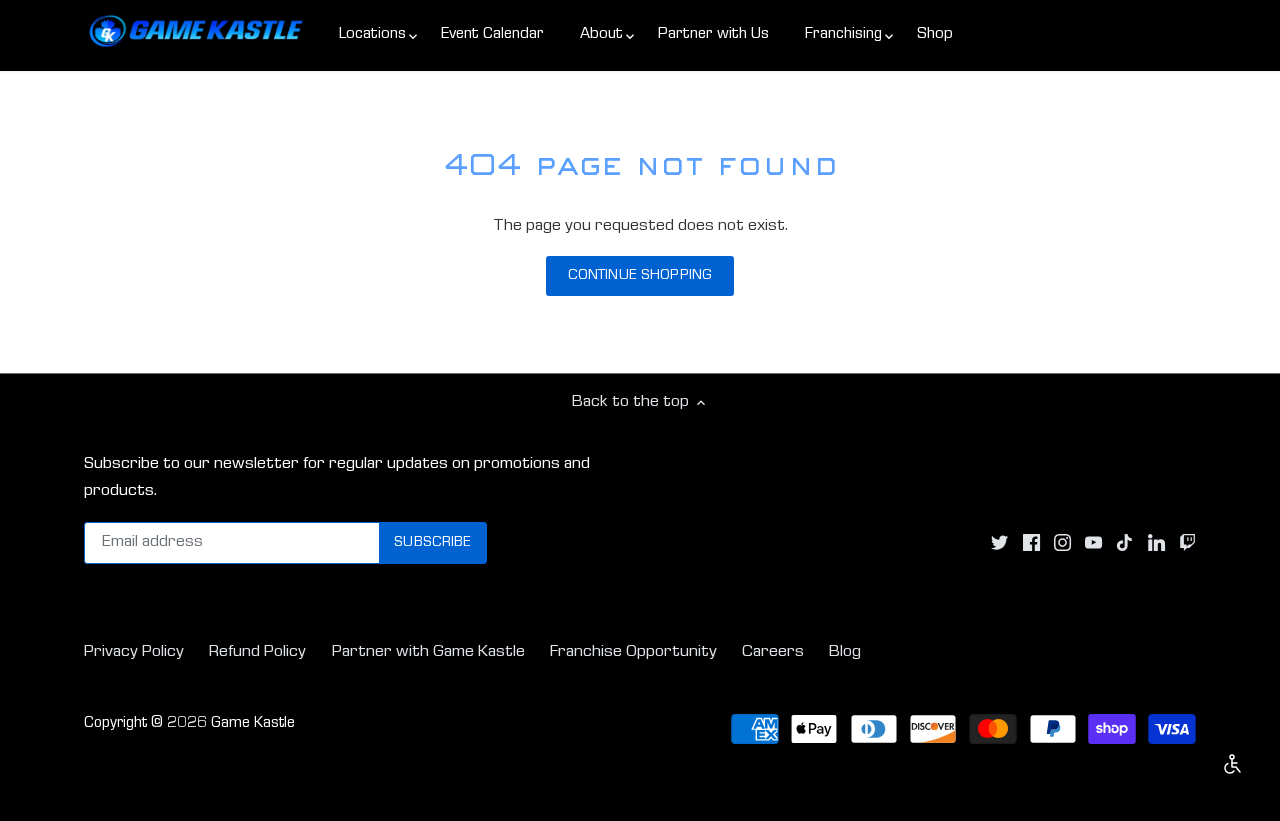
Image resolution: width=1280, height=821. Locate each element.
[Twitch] (1187, 544)
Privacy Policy (134, 652)
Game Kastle (253, 724)
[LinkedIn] (1156, 544)
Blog (845, 652)
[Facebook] (1031, 544)
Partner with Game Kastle (428, 652)
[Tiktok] (1124, 544)
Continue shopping (640, 276)
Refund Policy (257, 652)
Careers (773, 652)
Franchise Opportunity (633, 652)
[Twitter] (999, 544)
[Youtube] (1093, 544)
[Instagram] (1062, 544)
